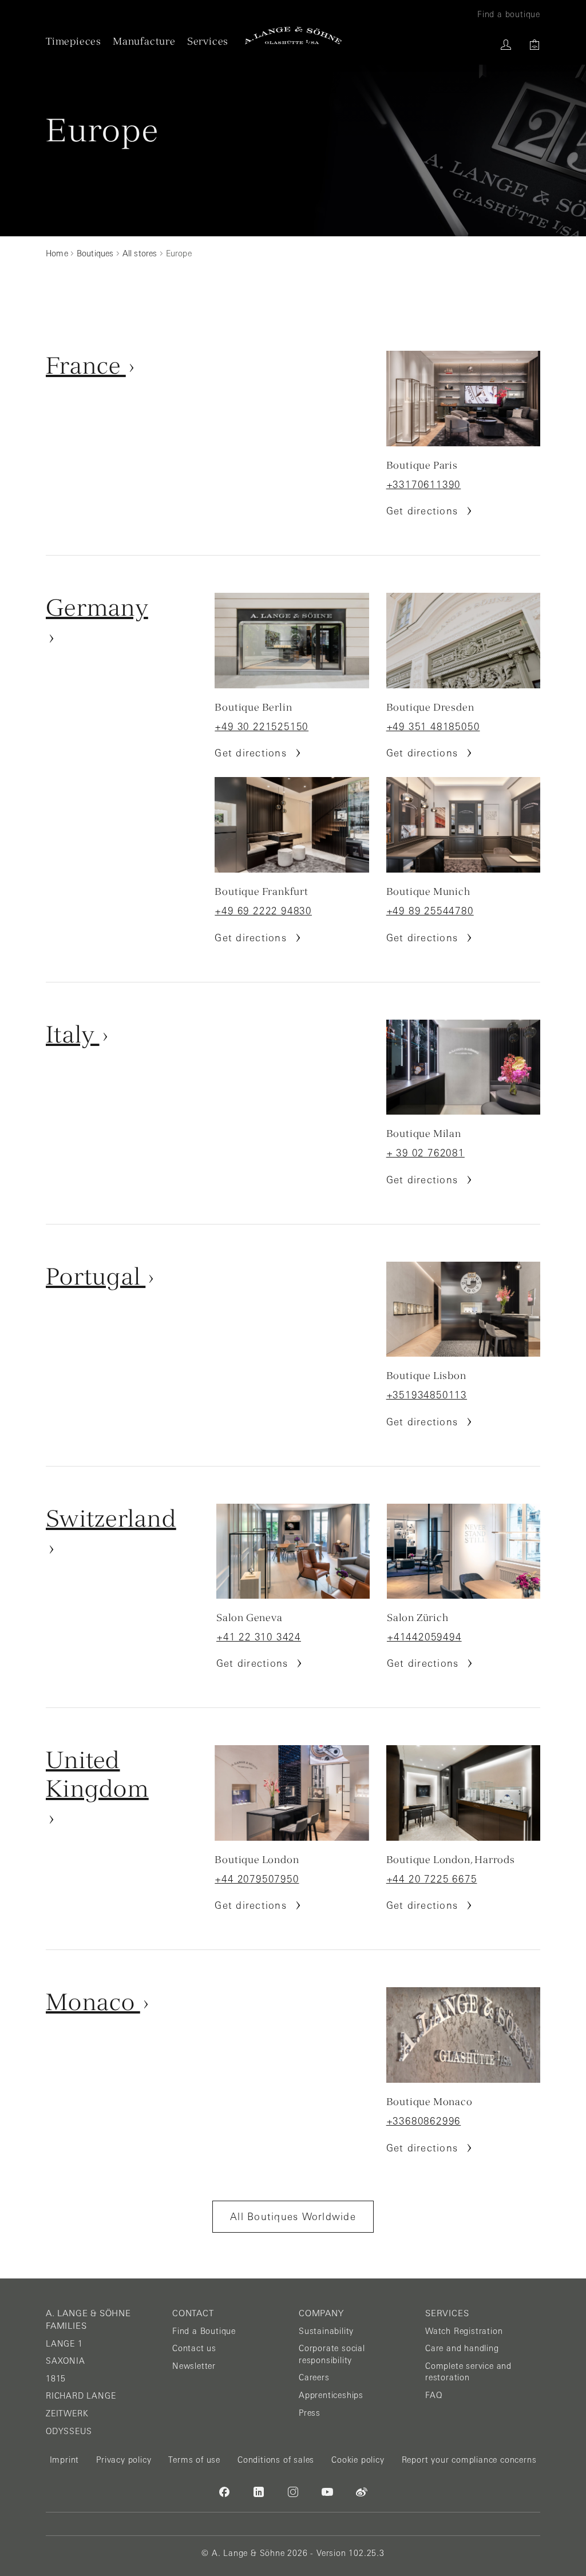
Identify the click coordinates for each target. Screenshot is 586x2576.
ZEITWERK (67, 2413)
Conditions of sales (276, 2460)
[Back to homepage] (293, 35)
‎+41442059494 (424, 1637)
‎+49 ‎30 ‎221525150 (262, 727)
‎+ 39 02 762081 (425, 1153)
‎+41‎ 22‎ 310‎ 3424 (259, 1637)
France (86, 365)
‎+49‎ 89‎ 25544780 (430, 911)
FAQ (433, 2395)
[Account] (506, 45)
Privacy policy (124, 2460)
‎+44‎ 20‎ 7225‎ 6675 (432, 1879)
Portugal (96, 1276)
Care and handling (462, 2348)
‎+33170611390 (424, 485)
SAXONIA (66, 2361)
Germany (97, 607)
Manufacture (144, 41)
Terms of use (194, 2460)
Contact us (194, 2348)
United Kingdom (97, 1774)
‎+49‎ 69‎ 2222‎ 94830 (263, 911)
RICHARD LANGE (81, 2396)
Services (208, 41)
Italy (73, 1034)
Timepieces (74, 41)
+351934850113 (427, 1395)
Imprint (65, 2460)
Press (310, 2413)
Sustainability (326, 2331)
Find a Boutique (204, 2331)
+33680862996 (424, 2121)
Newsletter (194, 2366)
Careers (314, 2377)
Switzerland (111, 1518)
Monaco (93, 2002)
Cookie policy (358, 2460)
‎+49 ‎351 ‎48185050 (433, 727)
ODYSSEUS (69, 2431)
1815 (56, 2379)
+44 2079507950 (257, 1879)
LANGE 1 (64, 2344)
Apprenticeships (331, 2395)
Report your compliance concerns (469, 2460)
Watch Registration (464, 2331)
